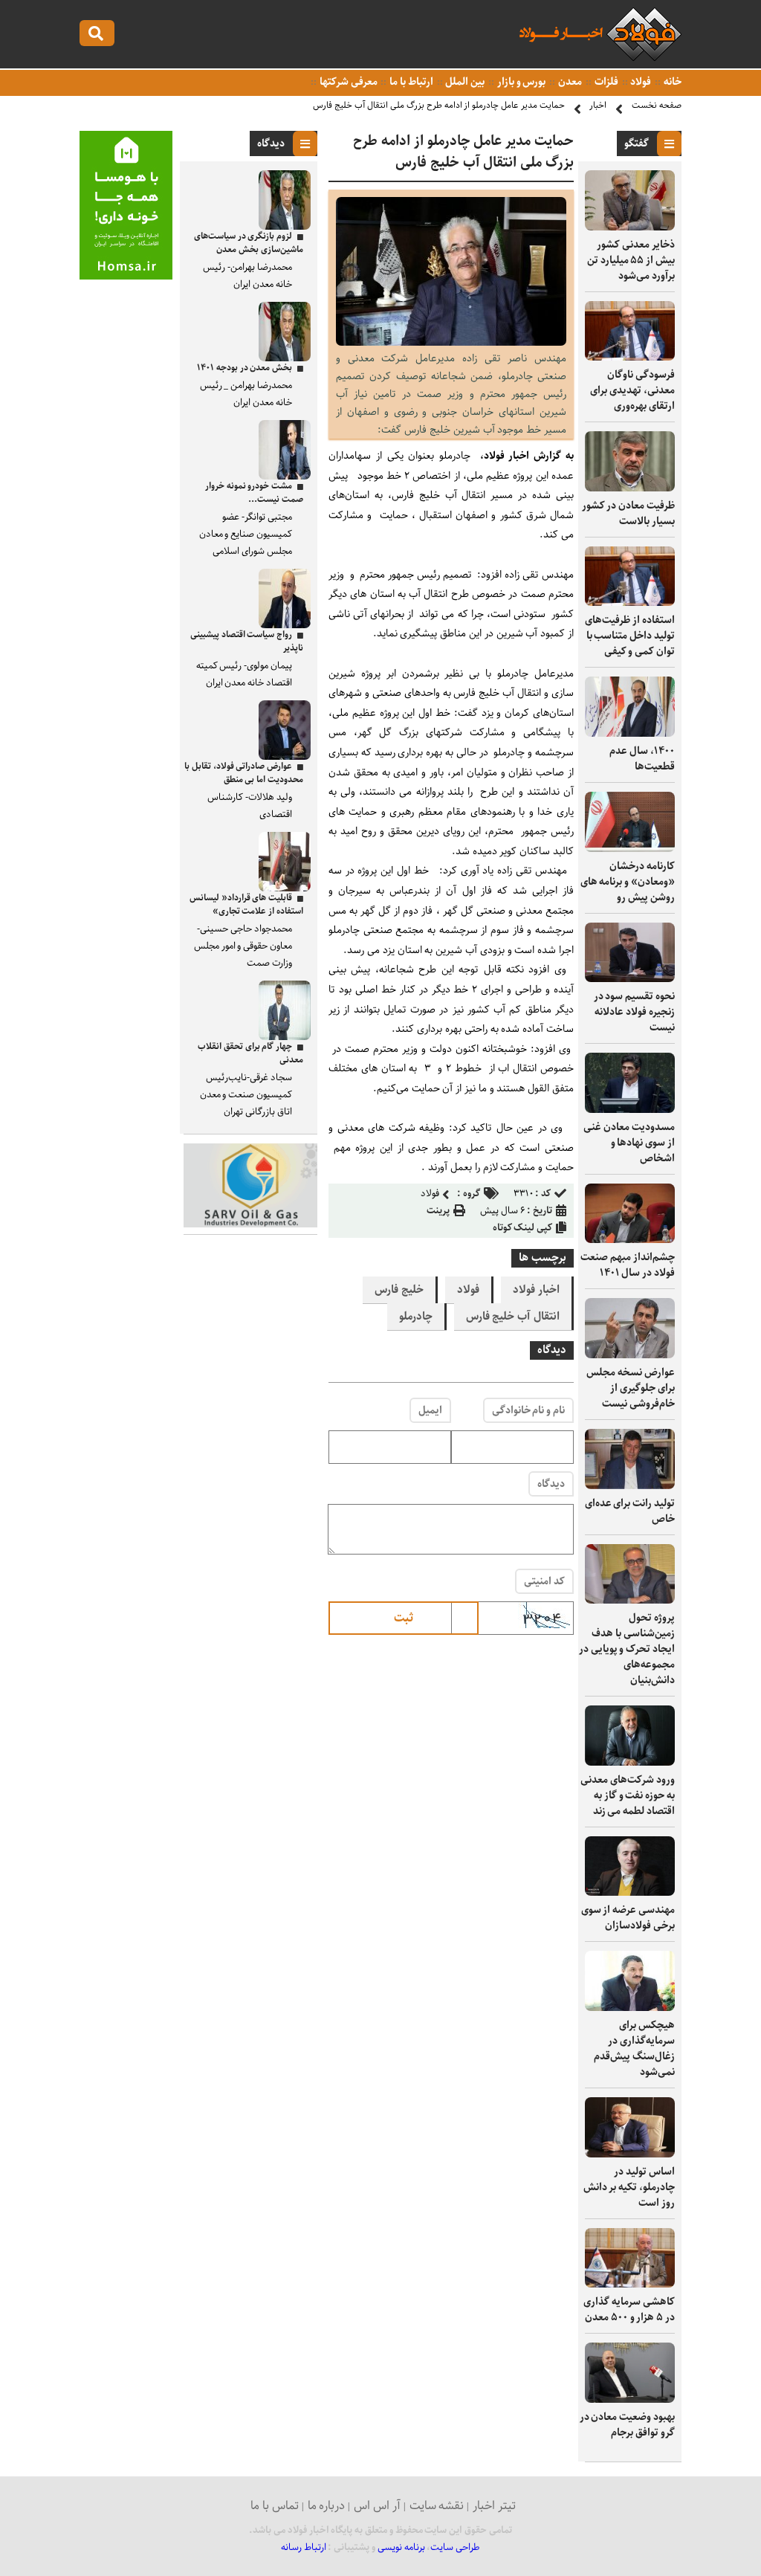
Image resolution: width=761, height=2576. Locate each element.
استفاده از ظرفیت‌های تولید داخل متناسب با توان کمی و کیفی (630, 636)
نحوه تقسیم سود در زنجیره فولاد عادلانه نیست (634, 1012)
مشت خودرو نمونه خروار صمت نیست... (254, 493)
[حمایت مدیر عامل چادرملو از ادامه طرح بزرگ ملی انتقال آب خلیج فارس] (451, 342)
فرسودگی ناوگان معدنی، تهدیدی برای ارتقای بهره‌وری (632, 390)
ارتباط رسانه (304, 2547)
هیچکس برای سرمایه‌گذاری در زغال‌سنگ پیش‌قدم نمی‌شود (634, 2049)
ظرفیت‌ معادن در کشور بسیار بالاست (628, 513)
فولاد (640, 82)
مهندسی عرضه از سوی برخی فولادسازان (628, 1918)
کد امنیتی (544, 1581)
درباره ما (327, 2506)
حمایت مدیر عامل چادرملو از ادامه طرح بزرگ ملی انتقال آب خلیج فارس (439, 105)
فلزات (605, 82)
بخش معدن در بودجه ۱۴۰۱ (245, 368)
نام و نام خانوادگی (528, 1410)
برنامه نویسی (401, 2547)
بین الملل (464, 82)
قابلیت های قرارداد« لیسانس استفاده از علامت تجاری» (246, 904)
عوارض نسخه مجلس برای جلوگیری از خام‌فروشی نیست (631, 1388)
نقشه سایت (437, 2506)
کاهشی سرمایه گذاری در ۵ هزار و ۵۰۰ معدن (629, 2309)
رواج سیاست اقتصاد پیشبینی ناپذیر (247, 641)
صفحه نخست (657, 105)
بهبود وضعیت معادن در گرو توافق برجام (627, 2425)
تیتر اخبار (494, 2506)
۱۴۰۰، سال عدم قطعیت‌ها (642, 759)
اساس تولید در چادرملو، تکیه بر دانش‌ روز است (629, 2187)
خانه (671, 82)
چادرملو (416, 1317)
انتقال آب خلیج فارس (513, 1317)
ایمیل (430, 1410)
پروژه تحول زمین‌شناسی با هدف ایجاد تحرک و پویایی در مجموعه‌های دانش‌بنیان (627, 1649)
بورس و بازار (520, 82)
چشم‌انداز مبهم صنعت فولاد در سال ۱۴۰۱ (628, 1265)
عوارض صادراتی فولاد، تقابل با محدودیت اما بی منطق (244, 773)
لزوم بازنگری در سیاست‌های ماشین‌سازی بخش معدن (249, 243)
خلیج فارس (399, 1290)
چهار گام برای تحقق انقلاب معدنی (250, 1053)
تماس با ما (275, 2506)
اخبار (598, 105)
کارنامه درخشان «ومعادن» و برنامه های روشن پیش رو (628, 882)
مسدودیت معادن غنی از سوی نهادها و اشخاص (629, 1143)
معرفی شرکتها (347, 82)
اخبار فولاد (536, 1290)
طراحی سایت (455, 2547)
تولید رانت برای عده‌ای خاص (630, 1511)
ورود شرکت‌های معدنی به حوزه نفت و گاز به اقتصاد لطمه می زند (628, 1795)
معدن (569, 82)
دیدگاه (551, 1484)
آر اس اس (377, 2506)
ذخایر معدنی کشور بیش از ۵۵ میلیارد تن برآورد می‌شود (631, 260)
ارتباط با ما (410, 82)
